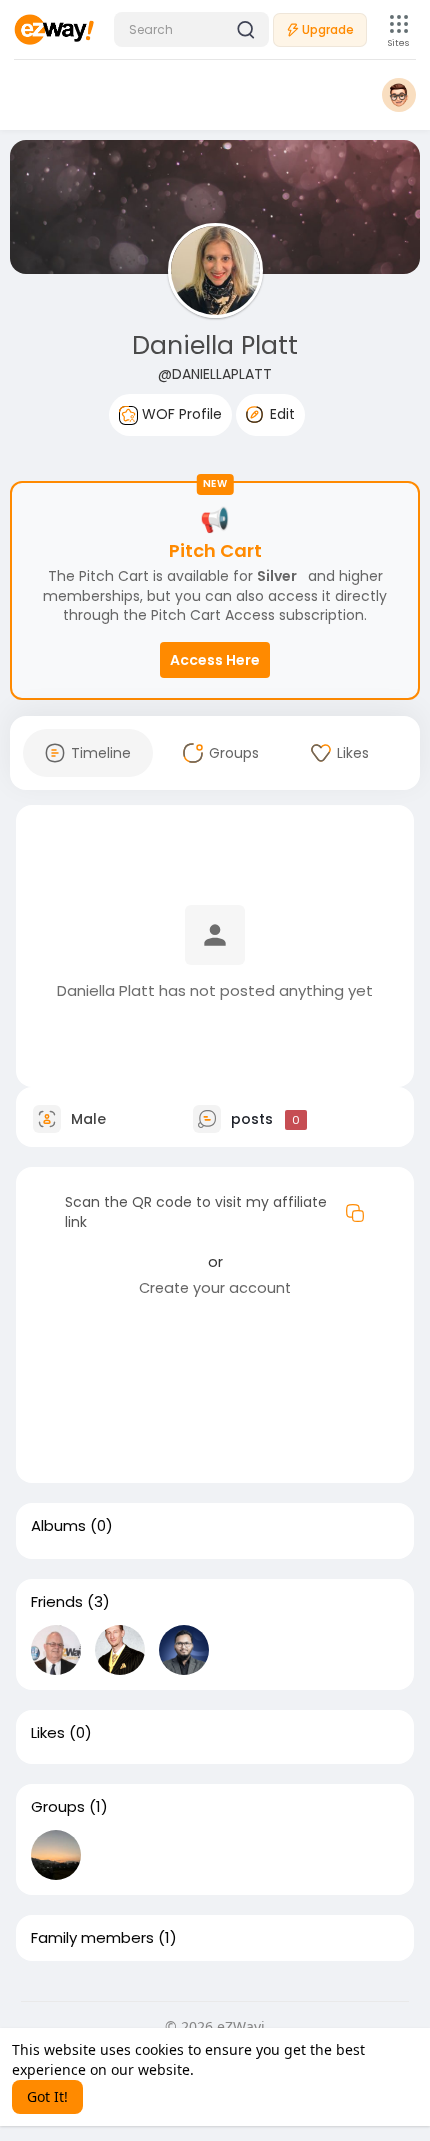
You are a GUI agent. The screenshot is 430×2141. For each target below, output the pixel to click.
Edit (280, 414)
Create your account (215, 1288)
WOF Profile (180, 414)
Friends (57, 1602)
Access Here (215, 660)
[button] (191, 29)
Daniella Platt (215, 345)
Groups (58, 1807)
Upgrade (328, 29)
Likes (48, 1733)
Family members (92, 1938)
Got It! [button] (47, 2096)
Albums (58, 1526)
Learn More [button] (236, 2069)
